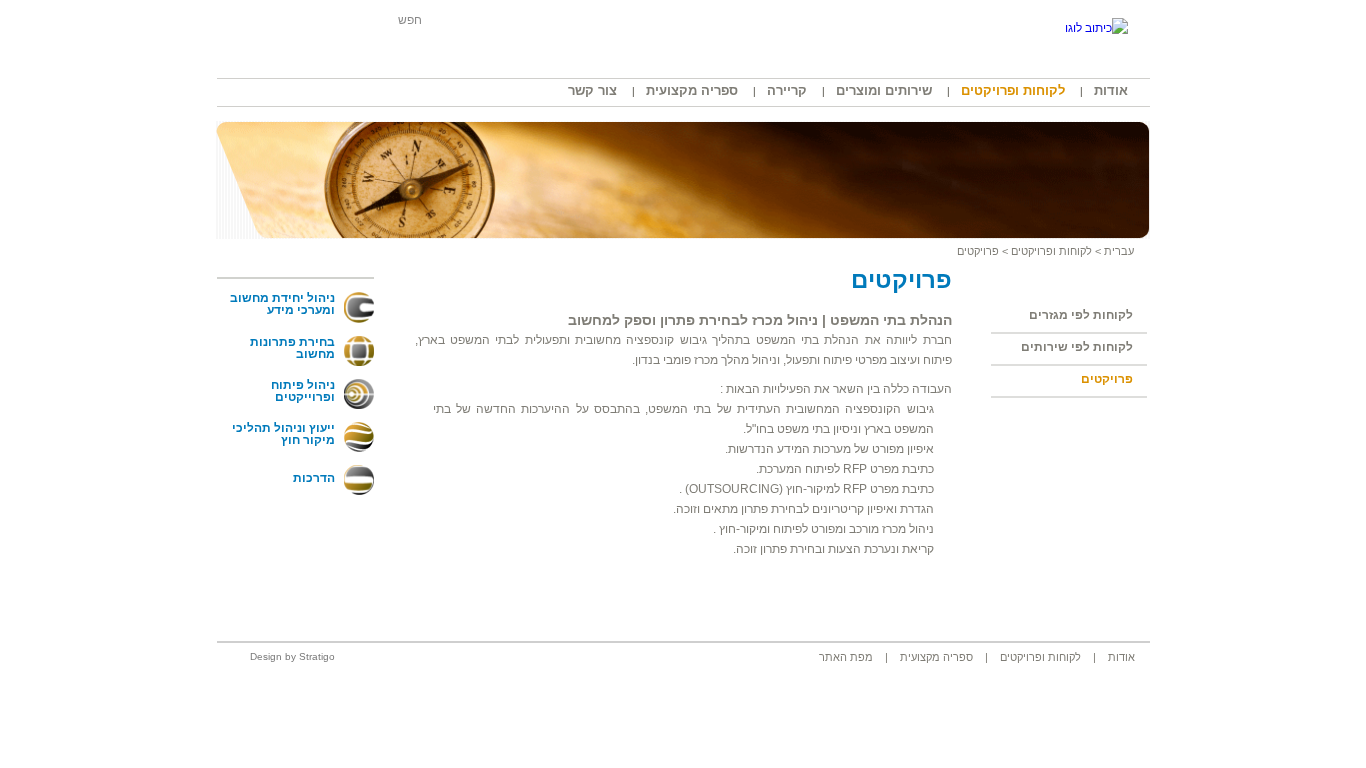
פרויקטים (1107, 379)
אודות (1121, 657)
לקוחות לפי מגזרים (1081, 315)
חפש (410, 20)
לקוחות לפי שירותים (1077, 347)
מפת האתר (846, 657)
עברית (1119, 251)
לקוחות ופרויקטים (1051, 251)
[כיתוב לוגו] (1096, 28)
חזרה (445, 609)
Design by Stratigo (292, 657)
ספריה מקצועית (936, 657)
